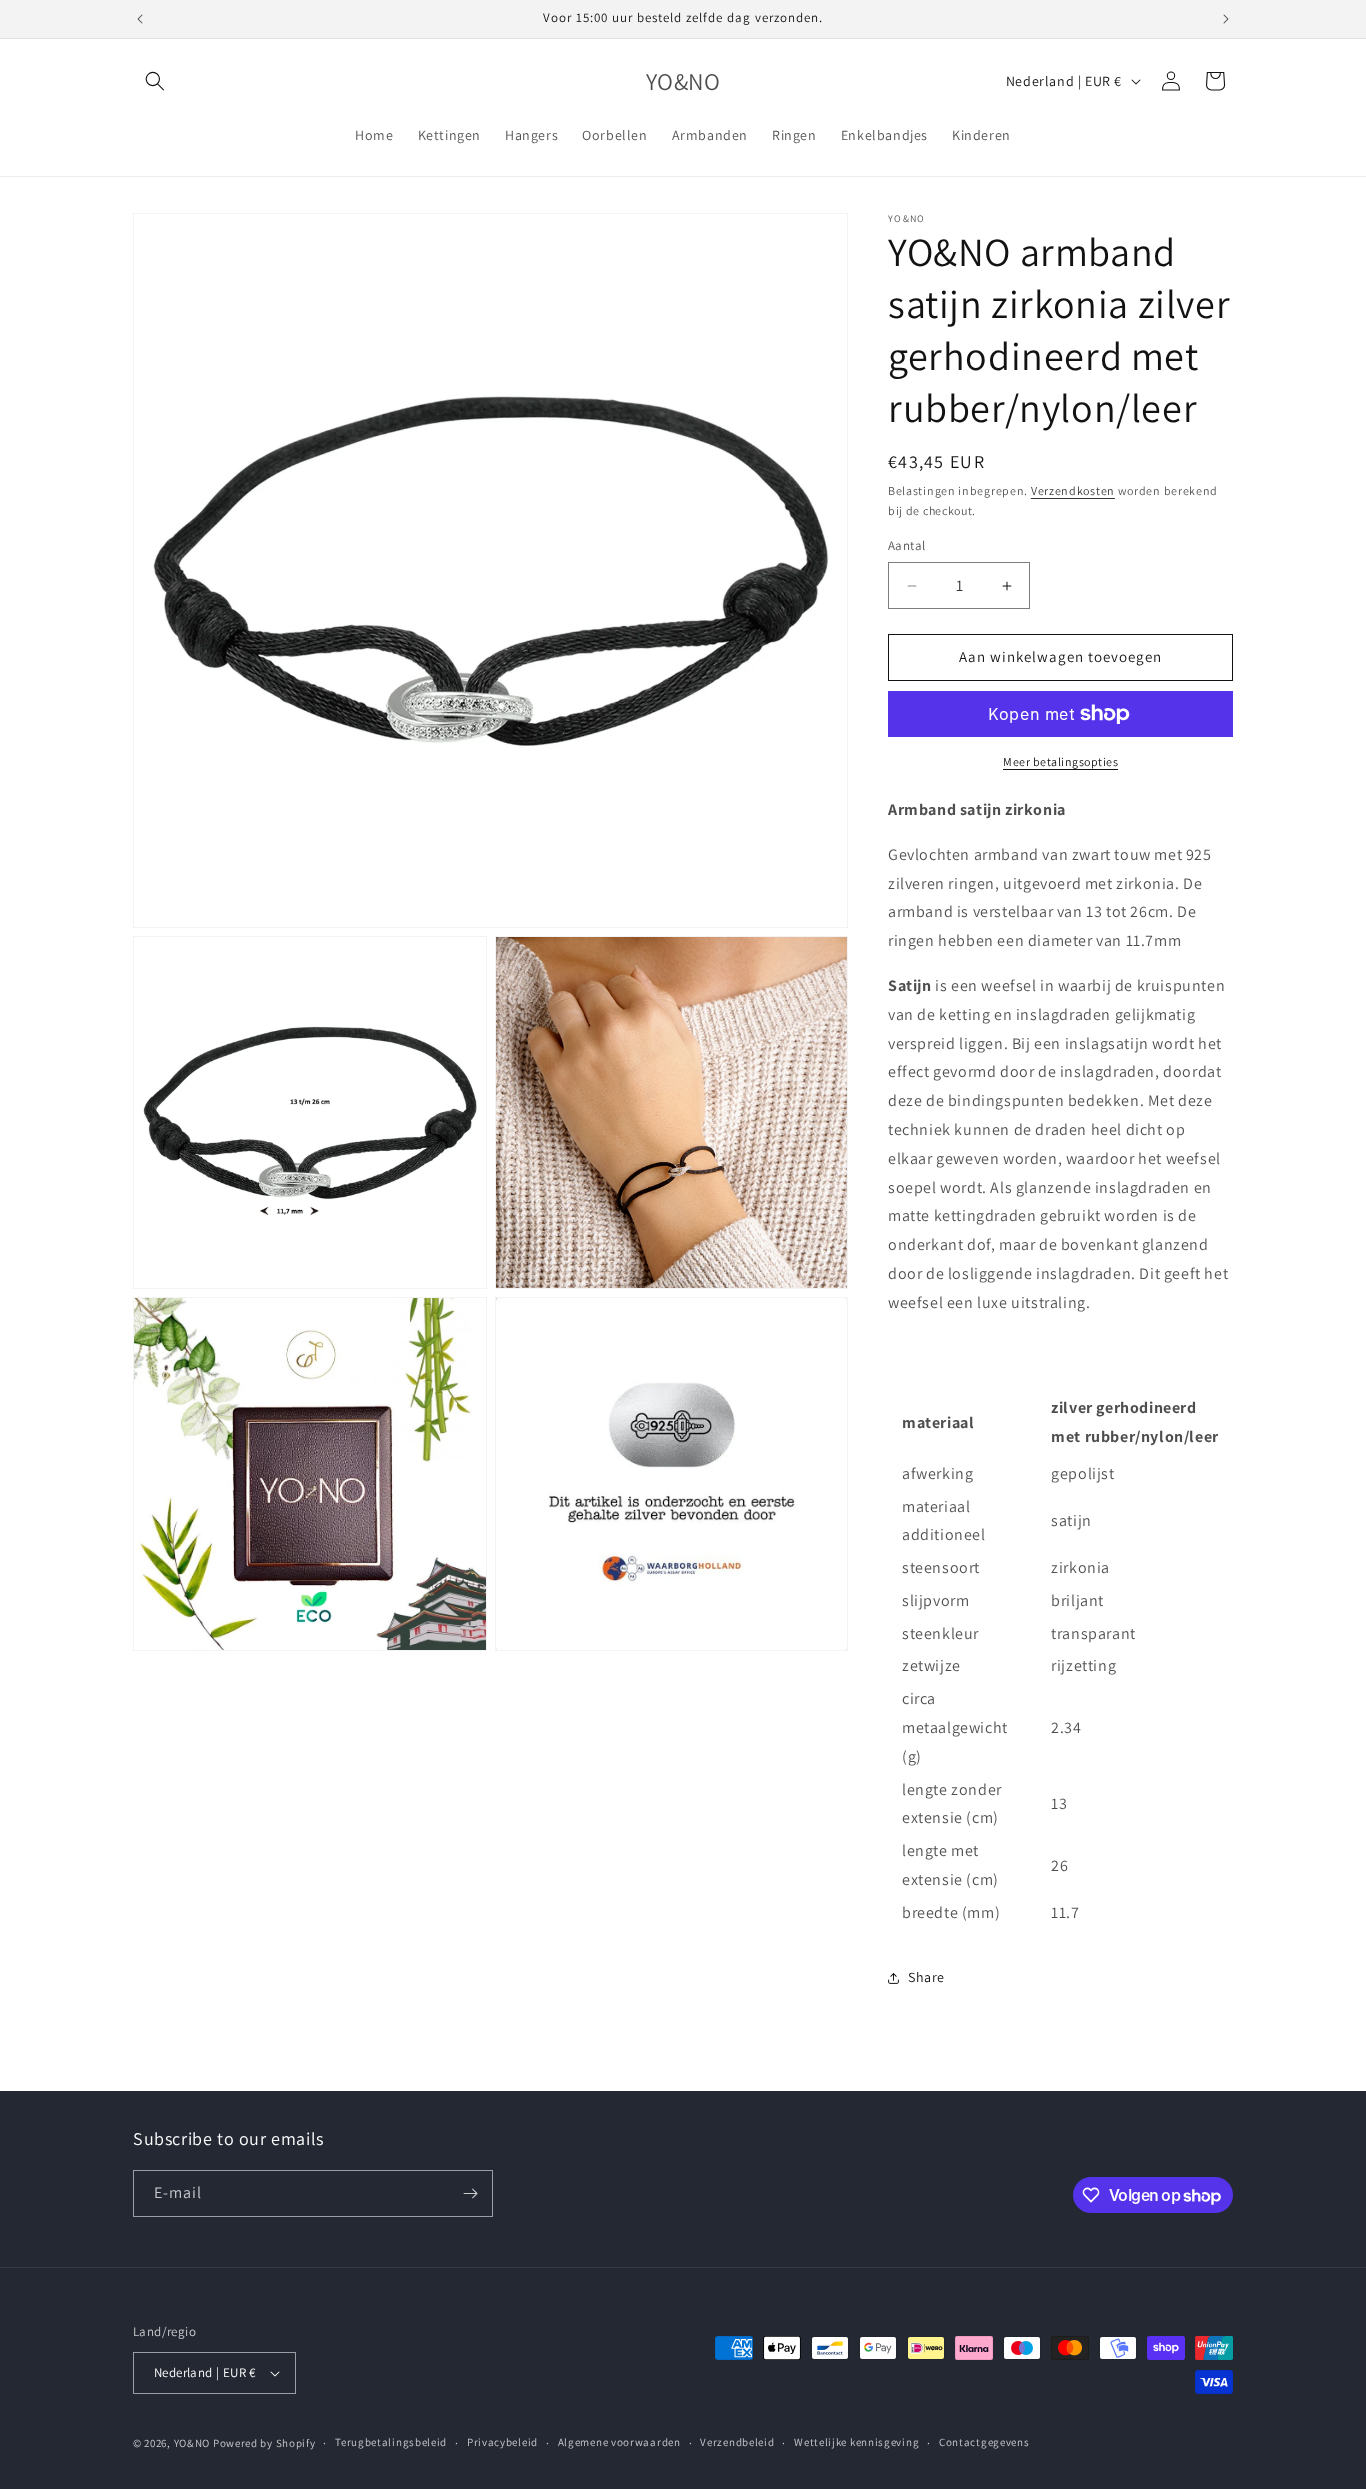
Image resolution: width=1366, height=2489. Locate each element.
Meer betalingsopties (1060, 761)
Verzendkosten (1073, 490)
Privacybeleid (502, 2442)
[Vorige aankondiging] (140, 19)
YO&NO (192, 2443)
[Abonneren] (470, 2193)
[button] (155, 81)
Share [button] (926, 1977)
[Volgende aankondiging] (1226, 19)
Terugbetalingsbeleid (391, 2442)
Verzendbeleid (737, 2442)
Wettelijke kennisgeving (856, 2442)
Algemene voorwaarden (619, 2442)
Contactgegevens (984, 2442)
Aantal (906, 546)
